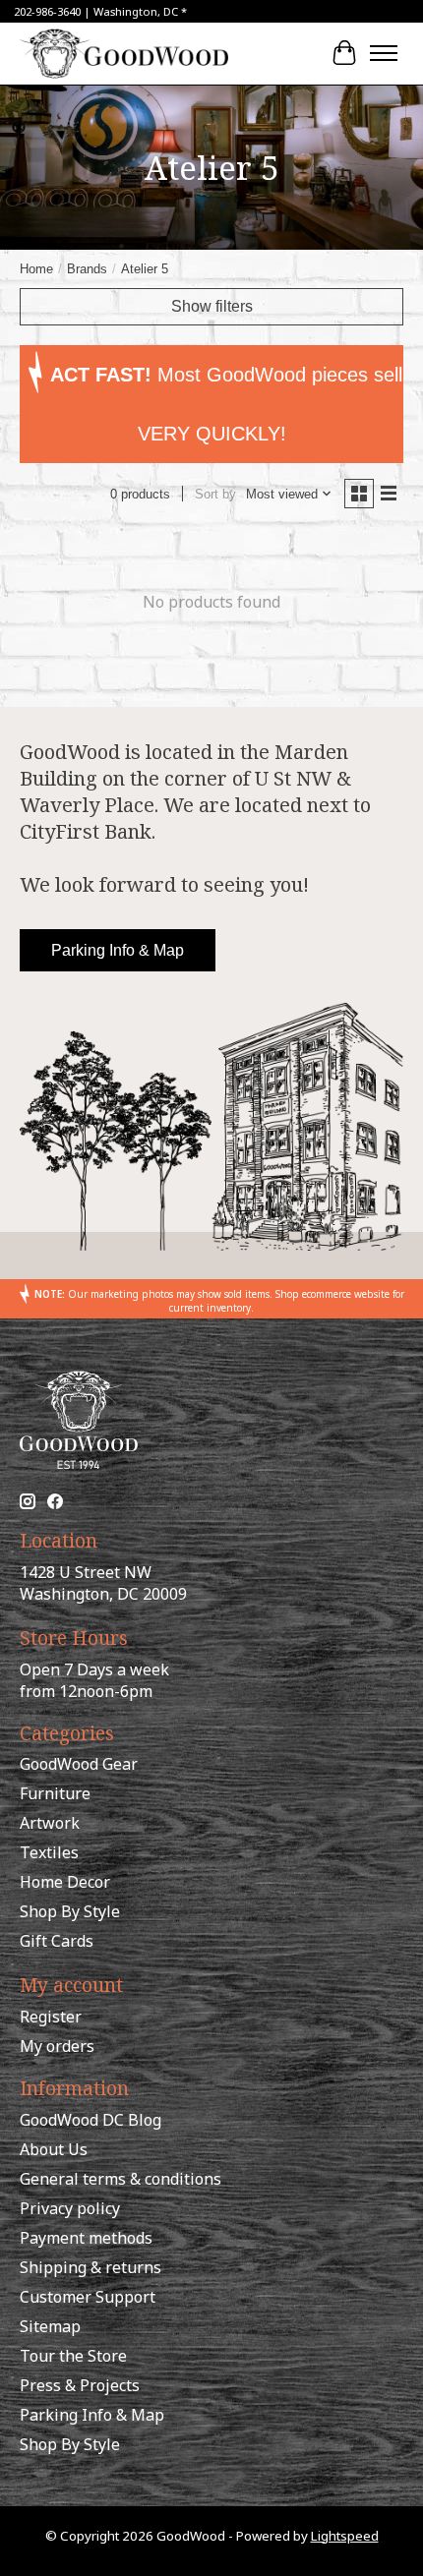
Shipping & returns (91, 2267)
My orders (57, 2046)
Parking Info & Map (118, 950)
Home (36, 269)
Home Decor (65, 1882)
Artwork (50, 1823)
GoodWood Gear (79, 1764)
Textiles (49, 1852)
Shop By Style (70, 1911)
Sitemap (50, 2326)
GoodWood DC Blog (91, 2120)
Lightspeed (345, 2536)
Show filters (212, 306)
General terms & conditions (121, 2179)
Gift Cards (57, 1941)
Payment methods (86, 2238)
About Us (54, 2149)
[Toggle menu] (384, 53)
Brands (87, 269)
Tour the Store (73, 2356)
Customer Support (88, 2297)
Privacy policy (70, 2208)
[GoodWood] (124, 53)
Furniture (55, 1793)
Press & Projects (80, 2385)
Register (51, 2017)
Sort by (215, 494)
